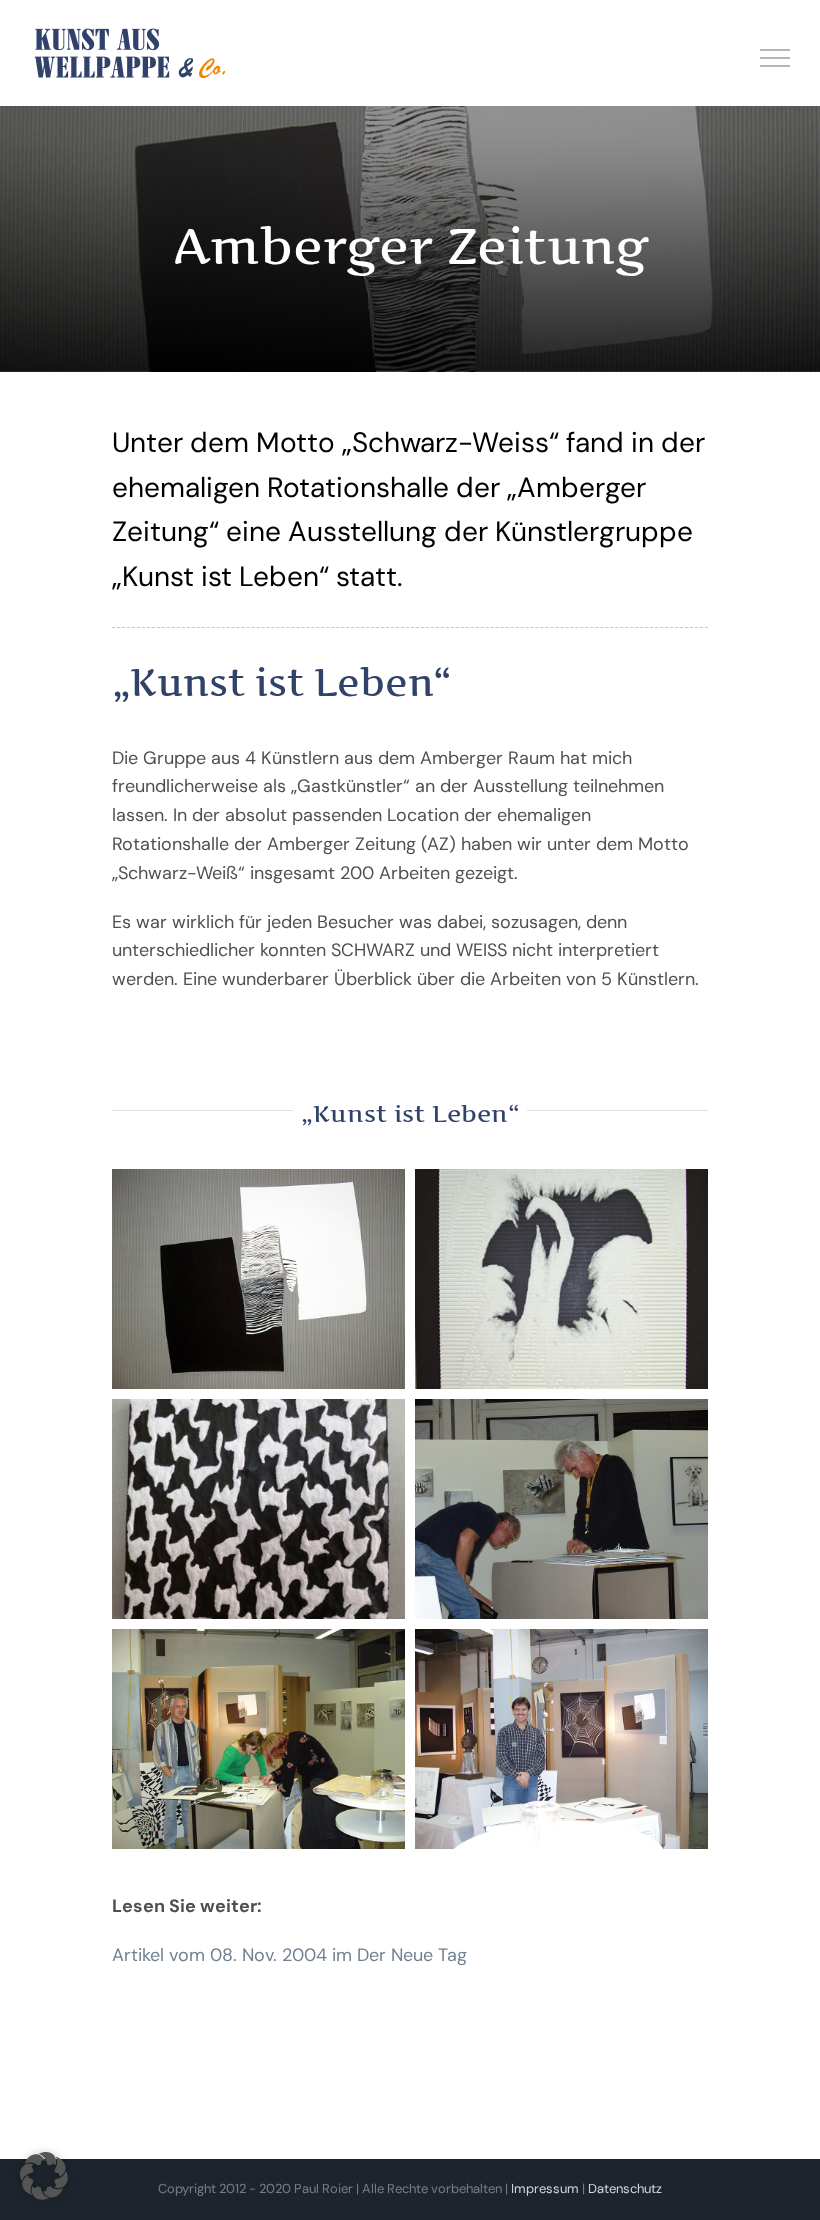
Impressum (545, 2188)
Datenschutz (625, 2188)
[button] (44, 2176)
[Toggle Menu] (775, 58)
